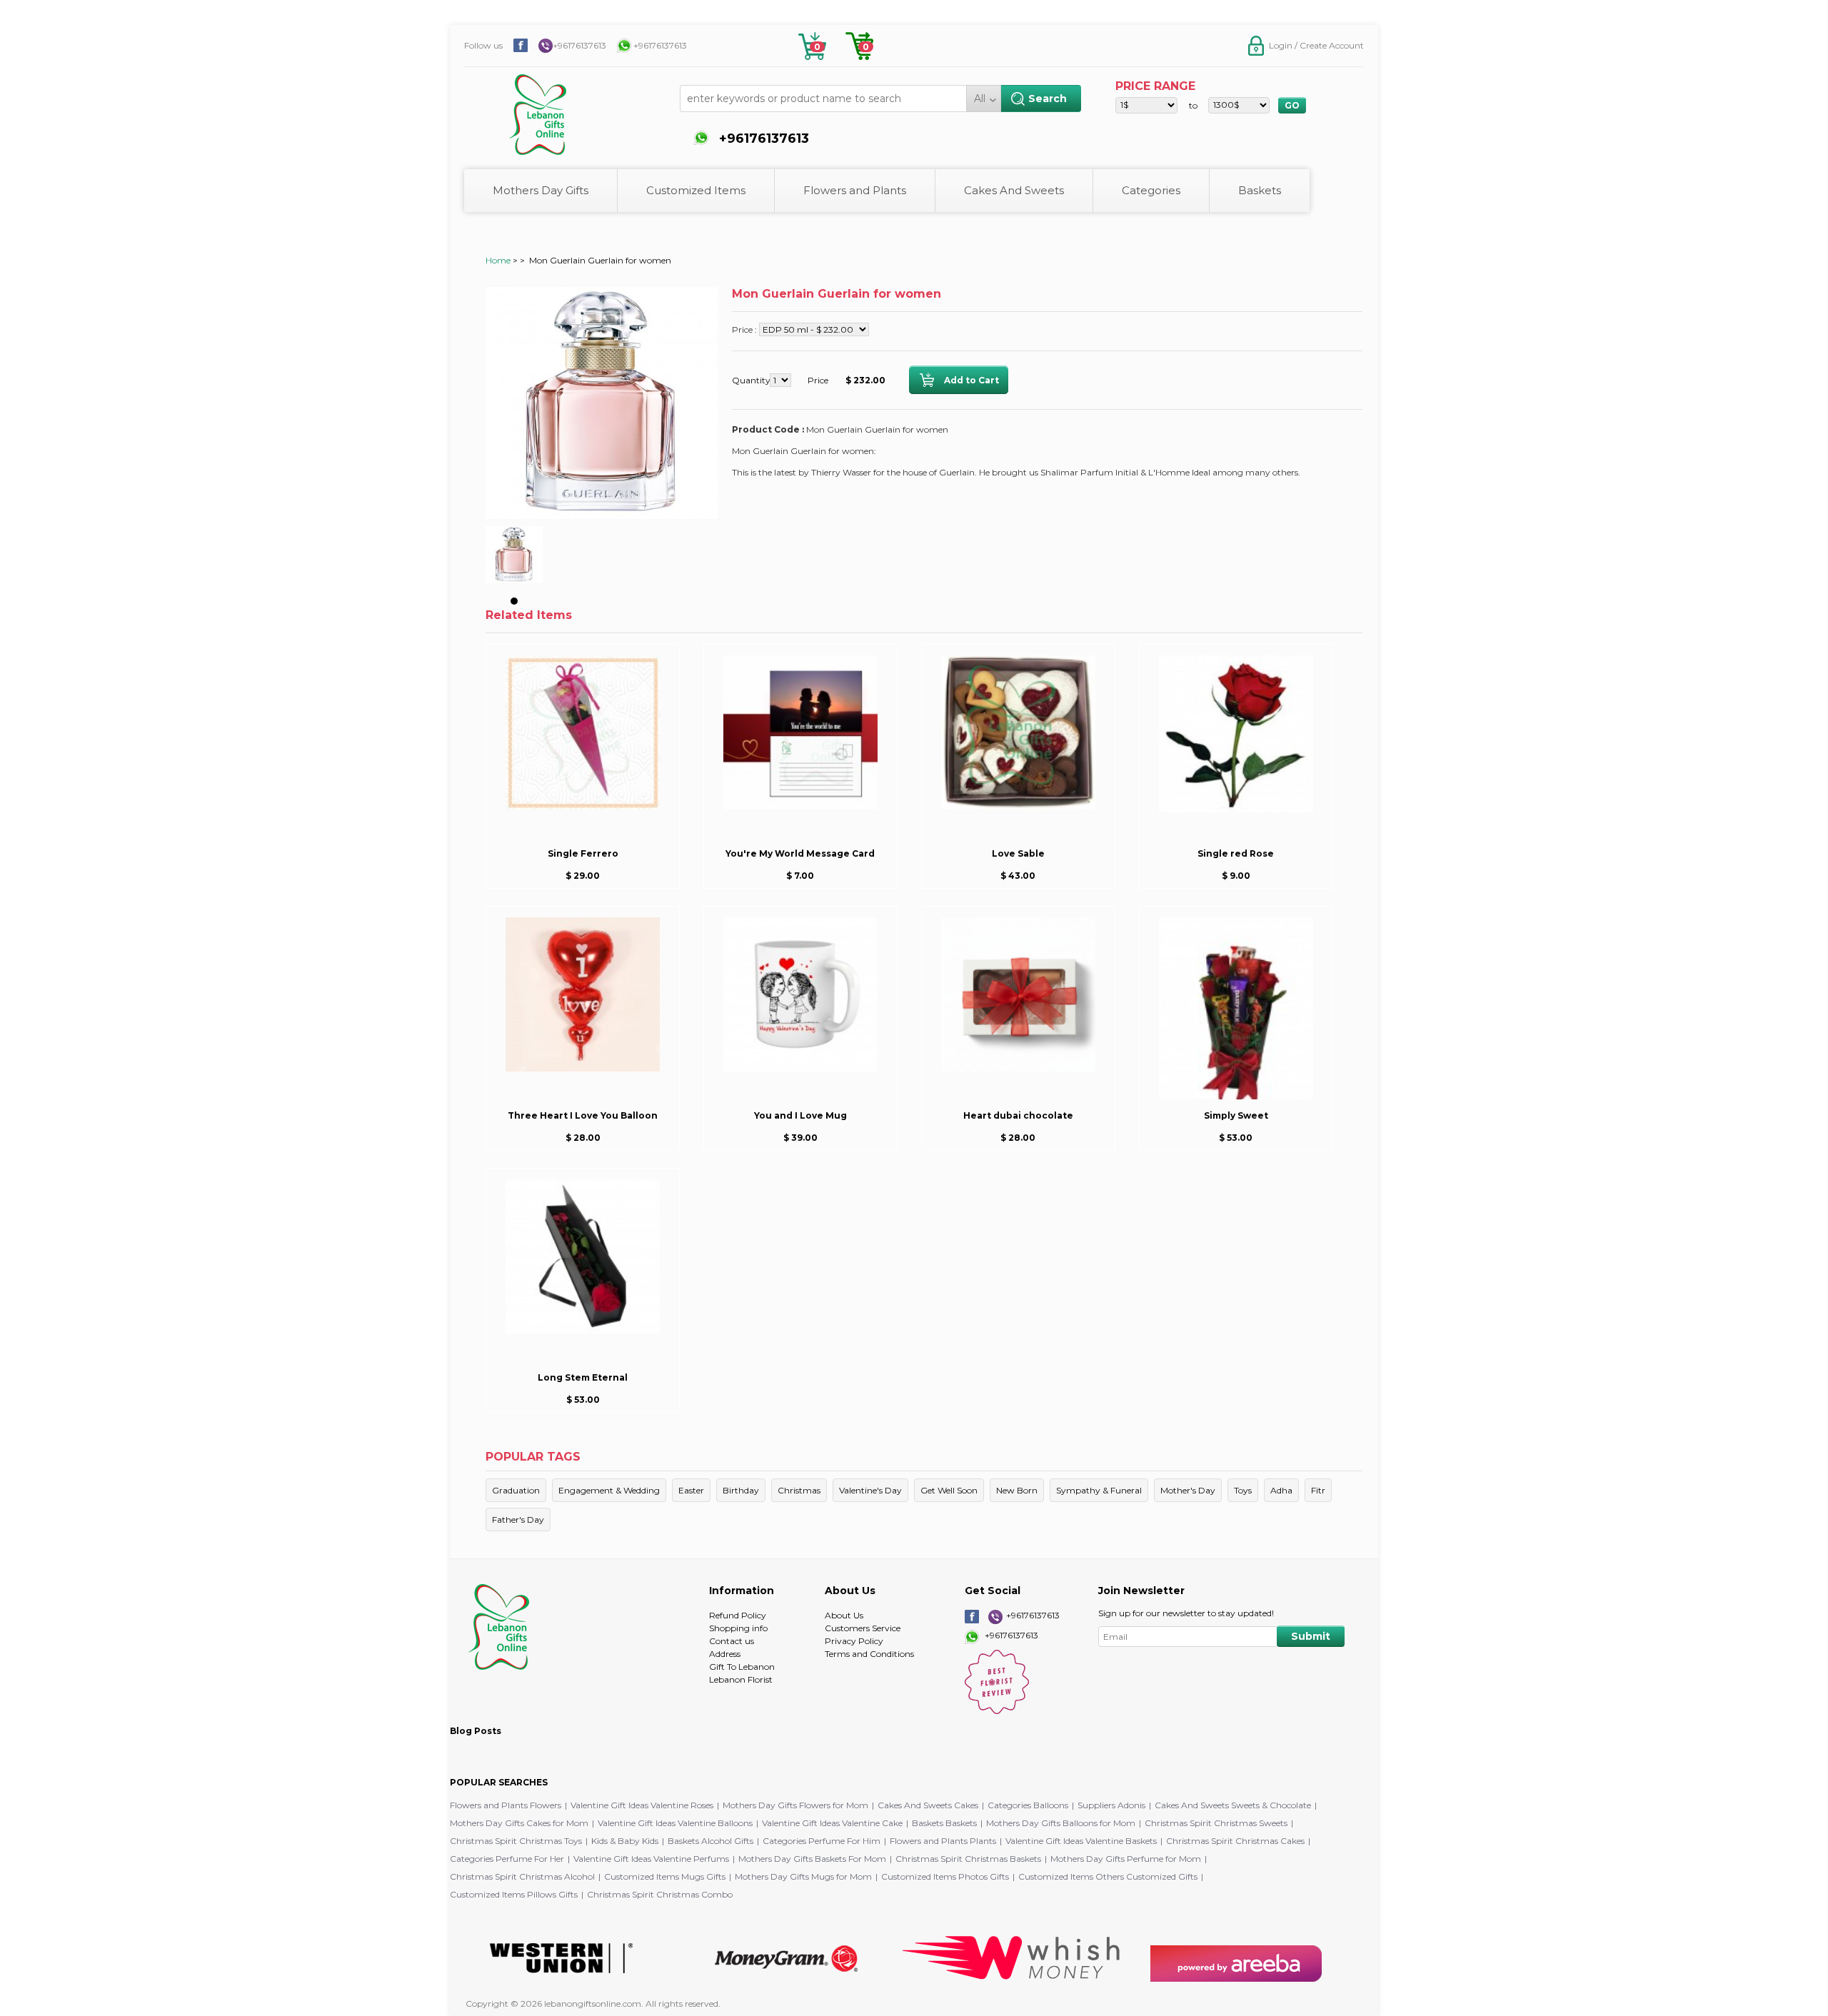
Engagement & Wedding (609, 1490)
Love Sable (1018, 853)
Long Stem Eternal (583, 1377)
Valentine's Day (870, 1490)
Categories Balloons (1028, 1805)
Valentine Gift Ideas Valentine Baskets (1081, 1841)
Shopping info (738, 1628)
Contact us (732, 1641)
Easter (691, 1490)
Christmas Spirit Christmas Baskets (968, 1859)
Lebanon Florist (741, 1679)
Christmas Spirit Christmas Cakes (1235, 1841)
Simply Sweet (1236, 1115)
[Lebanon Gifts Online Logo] (575, 107)
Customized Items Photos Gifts (945, 1876)
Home (498, 260)
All (980, 99)
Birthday (741, 1490)
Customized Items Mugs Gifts (665, 1876)
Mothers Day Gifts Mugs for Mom (803, 1876)
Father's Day (518, 1519)
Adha (1281, 1490)
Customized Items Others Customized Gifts (1108, 1876)
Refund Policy (738, 1615)
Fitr (1318, 1490)
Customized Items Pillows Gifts (514, 1894)
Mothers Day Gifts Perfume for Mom (1126, 1859)
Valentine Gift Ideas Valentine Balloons (675, 1823)
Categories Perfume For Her (507, 1859)
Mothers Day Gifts (541, 190)
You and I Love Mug (800, 1115)
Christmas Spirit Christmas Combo (660, 1894)
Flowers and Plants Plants (943, 1841)
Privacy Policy (854, 1641)
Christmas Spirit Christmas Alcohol (522, 1876)
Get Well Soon (949, 1490)
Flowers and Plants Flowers (506, 1805)
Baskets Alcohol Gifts (710, 1841)
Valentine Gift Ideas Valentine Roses (642, 1805)
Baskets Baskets (944, 1823)
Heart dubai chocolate (1018, 1115)
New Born (1017, 1490)
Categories (1151, 190)
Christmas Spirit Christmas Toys (516, 1841)
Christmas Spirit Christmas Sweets (1216, 1823)
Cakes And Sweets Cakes (928, 1805)
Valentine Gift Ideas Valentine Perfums (651, 1859)
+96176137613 (579, 45)
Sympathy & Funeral (1099, 1490)
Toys (1243, 1490)
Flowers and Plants (855, 190)
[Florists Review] (997, 1711)
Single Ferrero (583, 853)
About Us (844, 1615)
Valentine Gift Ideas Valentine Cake (832, 1823)
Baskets (1260, 190)
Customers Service (863, 1628)
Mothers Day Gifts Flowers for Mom (795, 1805)
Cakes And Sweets (1014, 190)
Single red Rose (1236, 853)
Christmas (799, 1490)
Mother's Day (1188, 1490)
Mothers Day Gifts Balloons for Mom (1061, 1823)
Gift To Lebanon (742, 1667)
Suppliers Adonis (1111, 1805)
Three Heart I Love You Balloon (583, 1115)
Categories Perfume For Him (822, 1841)
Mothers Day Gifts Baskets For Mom (812, 1859)
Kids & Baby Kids (625, 1841)
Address (725, 1654)
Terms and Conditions (869, 1654)
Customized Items (696, 190)
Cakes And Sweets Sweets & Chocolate (1233, 1805)
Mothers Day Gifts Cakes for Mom (519, 1823)
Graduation (516, 1490)
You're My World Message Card (800, 853)
